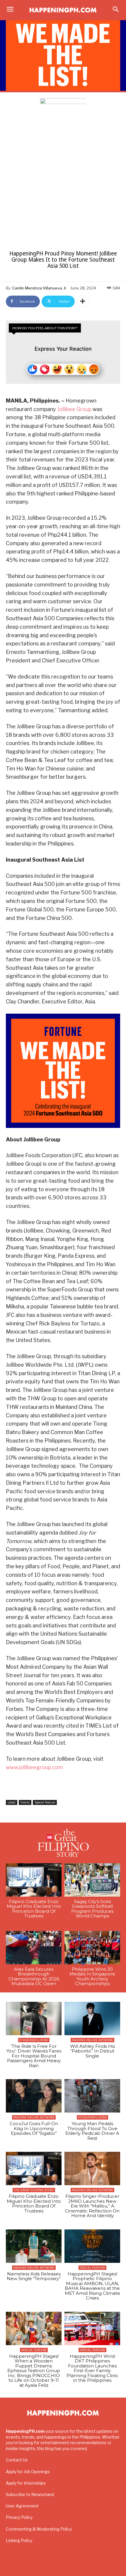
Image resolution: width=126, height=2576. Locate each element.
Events (25, 1802)
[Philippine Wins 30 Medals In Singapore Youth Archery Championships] (92, 1948)
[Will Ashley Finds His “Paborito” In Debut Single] (92, 2018)
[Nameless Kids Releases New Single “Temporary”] (34, 2246)
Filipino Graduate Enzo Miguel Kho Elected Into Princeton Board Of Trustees (34, 1909)
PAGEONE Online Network (92, 2040)
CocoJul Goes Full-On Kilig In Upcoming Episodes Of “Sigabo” (34, 2128)
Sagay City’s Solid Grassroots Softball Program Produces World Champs (92, 1909)
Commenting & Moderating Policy (39, 2529)
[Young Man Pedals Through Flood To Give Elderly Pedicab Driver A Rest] (92, 2096)
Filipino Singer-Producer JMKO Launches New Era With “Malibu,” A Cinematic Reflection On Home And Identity (92, 2206)
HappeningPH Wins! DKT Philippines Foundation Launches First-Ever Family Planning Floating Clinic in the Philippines (92, 2368)
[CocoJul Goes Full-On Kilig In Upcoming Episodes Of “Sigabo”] (34, 2096)
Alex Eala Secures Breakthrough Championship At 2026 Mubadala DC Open (34, 1976)
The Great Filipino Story (34, 2190)
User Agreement (22, 2506)
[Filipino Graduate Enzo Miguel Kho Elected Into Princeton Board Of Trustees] (34, 1880)
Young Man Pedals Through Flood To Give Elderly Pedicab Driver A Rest (92, 2131)
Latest (12, 1802)
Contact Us (17, 2460)
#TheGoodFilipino (34, 2040)
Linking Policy (19, 2540)
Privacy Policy (19, 2517)
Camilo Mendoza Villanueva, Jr (39, 288)
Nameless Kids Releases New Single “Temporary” (34, 2276)
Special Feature (45, 1802)
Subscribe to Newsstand (30, 2494)
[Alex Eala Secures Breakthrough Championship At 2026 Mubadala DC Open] (34, 1948)
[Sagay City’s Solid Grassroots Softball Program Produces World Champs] (92, 1880)
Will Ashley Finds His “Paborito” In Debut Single (92, 2051)
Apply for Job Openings (28, 2472)
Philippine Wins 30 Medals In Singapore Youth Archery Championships (92, 1976)
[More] (83, 301)
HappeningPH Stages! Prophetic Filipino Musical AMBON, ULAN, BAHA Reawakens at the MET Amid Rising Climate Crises (92, 2286)
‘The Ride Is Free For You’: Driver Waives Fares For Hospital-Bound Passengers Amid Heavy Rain (34, 2056)
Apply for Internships (26, 2483)
